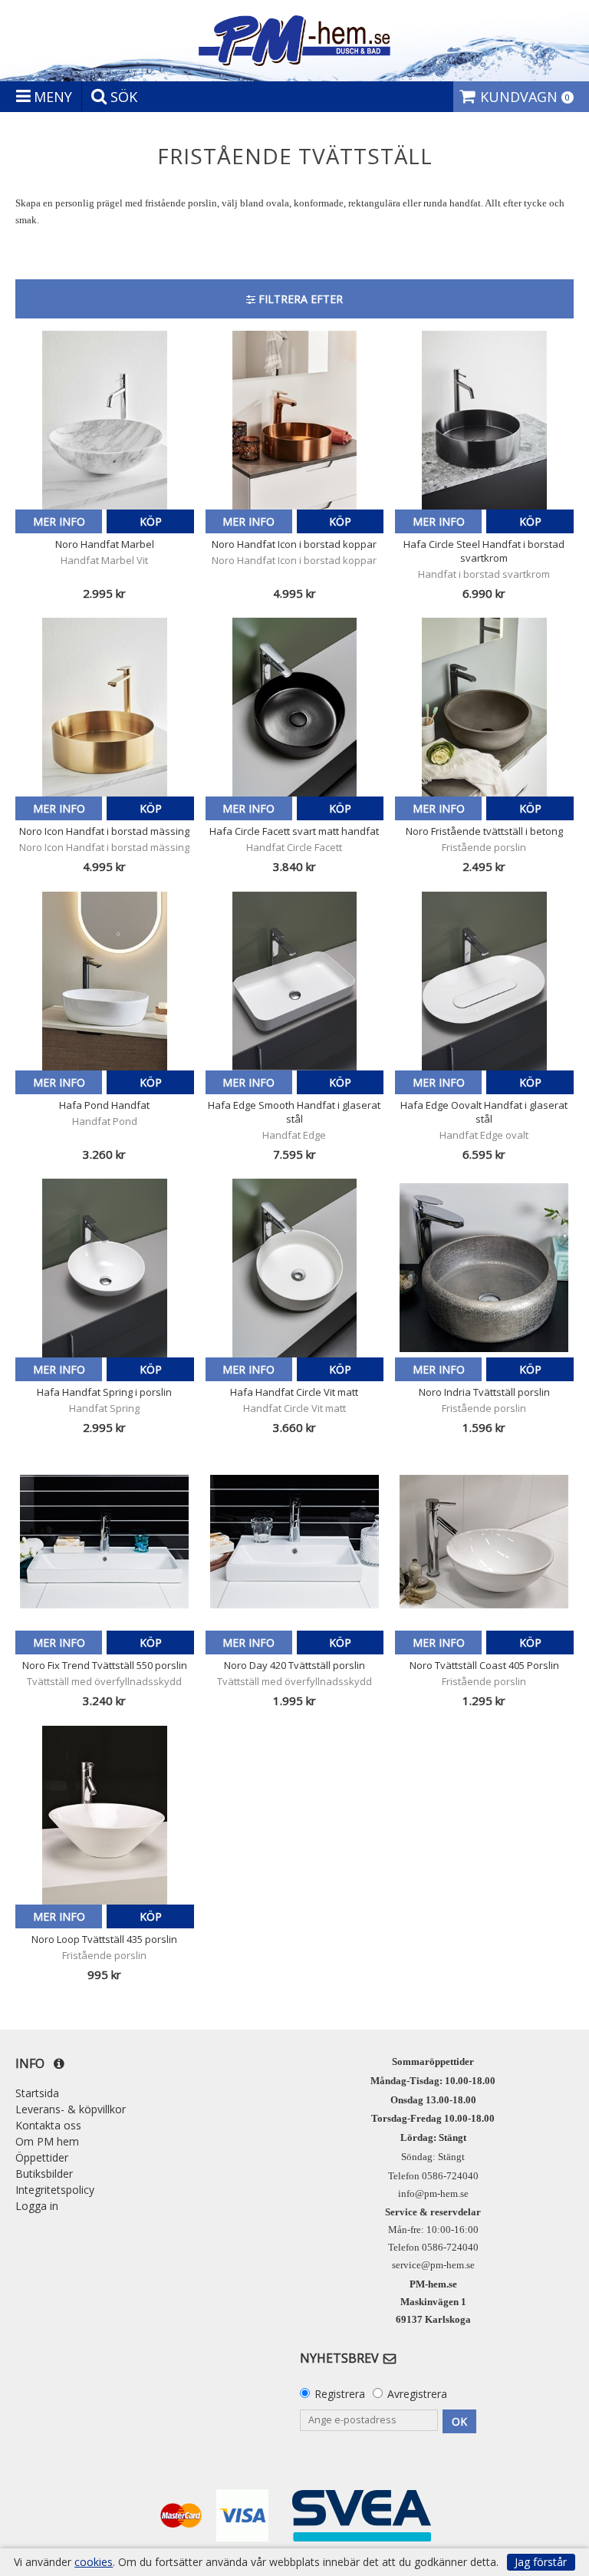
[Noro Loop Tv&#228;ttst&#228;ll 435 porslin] (105, 1815)
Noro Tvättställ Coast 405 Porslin (484, 1665)
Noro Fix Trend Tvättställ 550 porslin (105, 1665)
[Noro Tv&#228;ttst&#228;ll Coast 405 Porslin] (484, 1541)
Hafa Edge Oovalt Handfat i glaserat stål (484, 1112)
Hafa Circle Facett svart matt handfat (294, 831)
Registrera (340, 2394)
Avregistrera (417, 2394)
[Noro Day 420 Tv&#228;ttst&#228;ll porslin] (295, 1541)
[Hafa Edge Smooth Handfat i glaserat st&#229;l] (295, 981)
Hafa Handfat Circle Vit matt (294, 1392)
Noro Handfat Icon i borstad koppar (294, 544)
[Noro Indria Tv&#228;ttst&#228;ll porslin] (484, 1268)
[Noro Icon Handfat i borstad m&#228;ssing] (105, 707)
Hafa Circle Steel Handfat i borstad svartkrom (484, 551)
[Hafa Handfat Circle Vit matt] (295, 1268)
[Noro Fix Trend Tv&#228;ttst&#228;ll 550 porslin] (105, 1541)
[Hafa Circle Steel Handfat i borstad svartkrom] (484, 420)
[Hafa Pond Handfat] (105, 981)
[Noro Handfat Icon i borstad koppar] (295, 420)
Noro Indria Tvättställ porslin (484, 1392)
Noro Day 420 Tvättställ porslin (294, 1665)
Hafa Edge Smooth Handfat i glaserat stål (294, 1112)
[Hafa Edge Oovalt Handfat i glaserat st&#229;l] (484, 981)
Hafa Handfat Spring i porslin (104, 1392)
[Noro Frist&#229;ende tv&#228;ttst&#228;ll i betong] (484, 707)
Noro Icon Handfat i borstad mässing (104, 831)
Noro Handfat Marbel (105, 544)
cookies (94, 2562)
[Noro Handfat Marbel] (105, 420)
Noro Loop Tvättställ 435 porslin (104, 1939)
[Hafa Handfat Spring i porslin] (105, 1268)
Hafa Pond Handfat (104, 1105)
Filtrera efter (299, 299)
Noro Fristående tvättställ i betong (484, 831)
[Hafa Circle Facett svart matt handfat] (295, 707)
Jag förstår (541, 2562)
